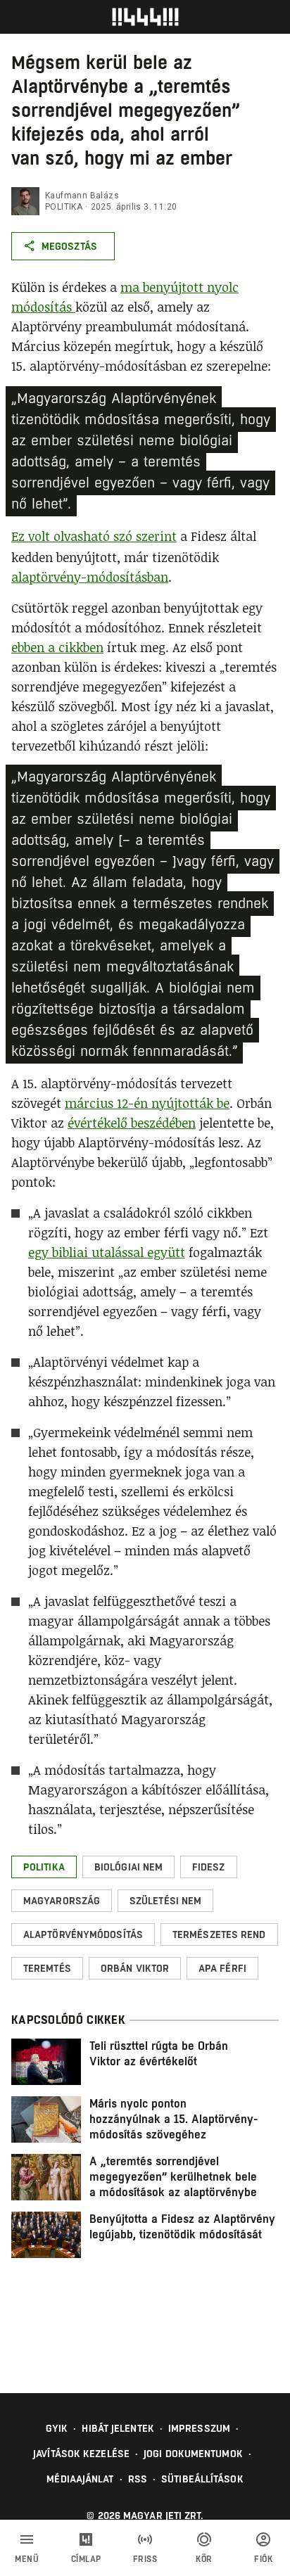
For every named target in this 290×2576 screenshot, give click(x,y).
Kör (204, 2559)
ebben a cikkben (57, 647)
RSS (138, 2479)
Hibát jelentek (118, 2428)
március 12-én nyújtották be (147, 1103)
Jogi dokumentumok (193, 2454)
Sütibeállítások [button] (202, 2479)
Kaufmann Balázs (82, 196)
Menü (27, 2559)
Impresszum (199, 2428)
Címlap (86, 2559)
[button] (44, 1867)
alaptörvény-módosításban (90, 577)
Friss (145, 2559)
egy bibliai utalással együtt (107, 1252)
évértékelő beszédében (132, 1123)
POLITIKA (64, 207)
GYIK (57, 2428)
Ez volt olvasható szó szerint (94, 536)
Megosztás (69, 246)
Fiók (263, 2559)
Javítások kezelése (81, 2454)
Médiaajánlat (80, 2479)
